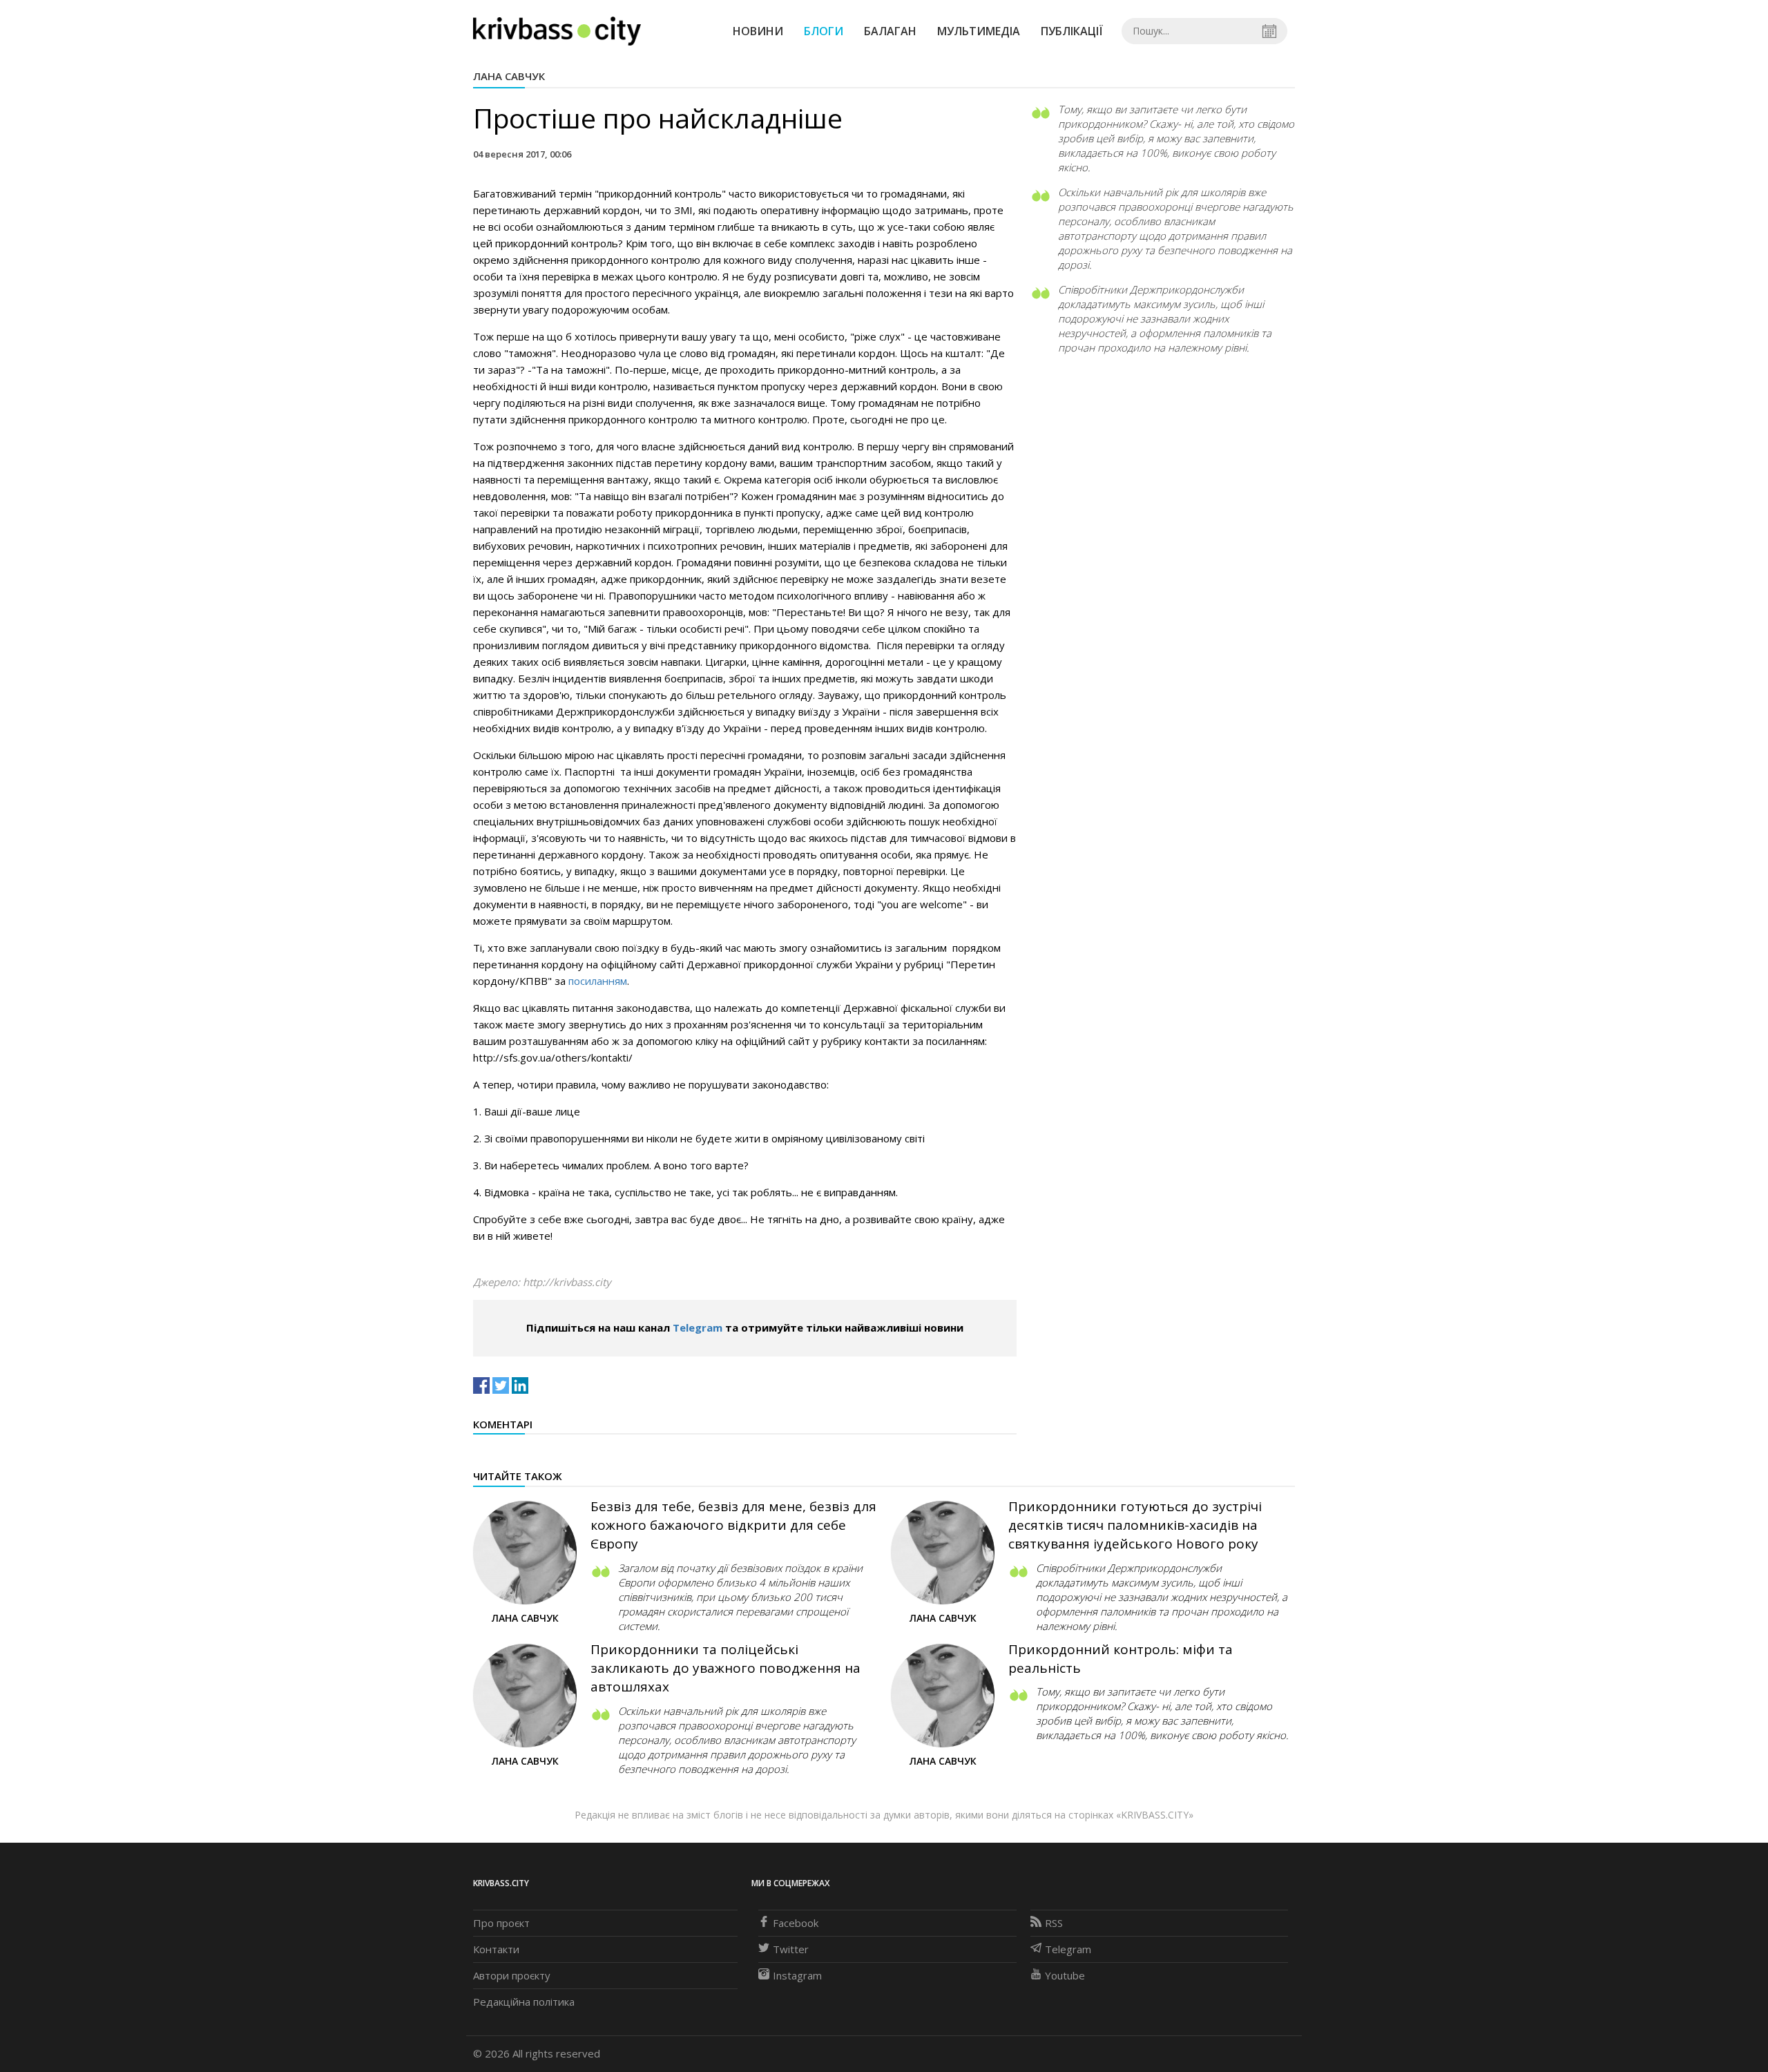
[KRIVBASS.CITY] (557, 30)
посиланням (598, 981)
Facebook (796, 1923)
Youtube (1065, 1975)
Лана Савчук (509, 76)
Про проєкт (501, 1923)
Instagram (797, 1975)
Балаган (890, 31)
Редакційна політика (524, 2002)
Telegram (698, 1327)
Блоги (824, 31)
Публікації (1072, 31)
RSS (1054, 1923)
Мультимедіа (979, 31)
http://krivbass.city (567, 1282)
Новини (758, 31)
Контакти (496, 1949)
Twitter (791, 1949)
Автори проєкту (512, 1975)
